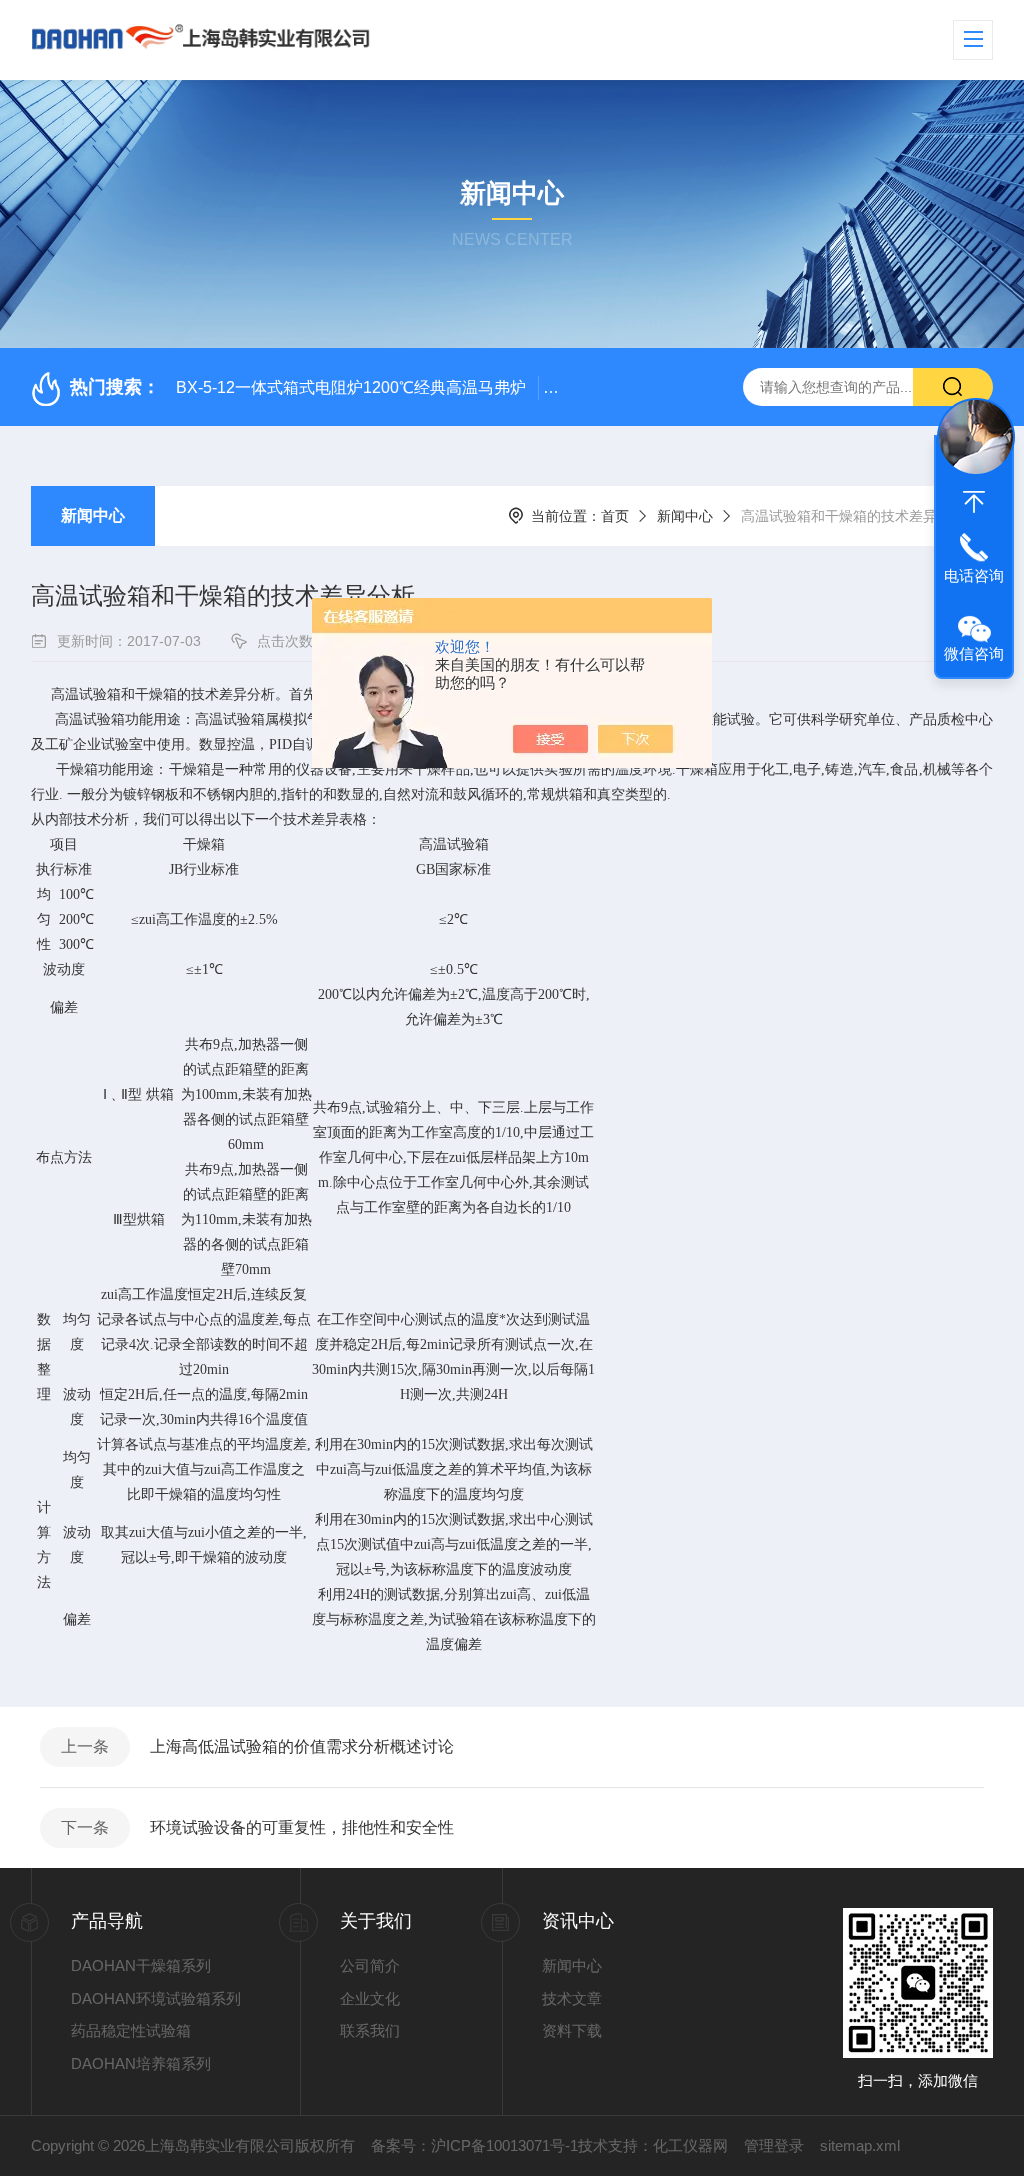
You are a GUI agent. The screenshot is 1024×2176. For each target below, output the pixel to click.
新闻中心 (93, 515)
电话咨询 (974, 575)
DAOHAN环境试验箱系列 (156, 1998)
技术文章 (572, 1998)
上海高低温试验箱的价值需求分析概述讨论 (302, 1746)
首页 (615, 516)
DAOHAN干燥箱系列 (141, 1965)
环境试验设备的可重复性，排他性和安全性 (302, 1827)
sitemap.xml (860, 2145)
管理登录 (774, 2145)
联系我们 (370, 2030)
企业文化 (370, 1998)
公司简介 (370, 1965)
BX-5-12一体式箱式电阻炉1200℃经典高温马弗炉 (351, 387)
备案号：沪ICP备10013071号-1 (474, 2145)
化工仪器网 (690, 2145)
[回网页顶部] (974, 502)
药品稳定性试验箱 (131, 2030)
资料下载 (572, 2030)
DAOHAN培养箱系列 (141, 2063)
